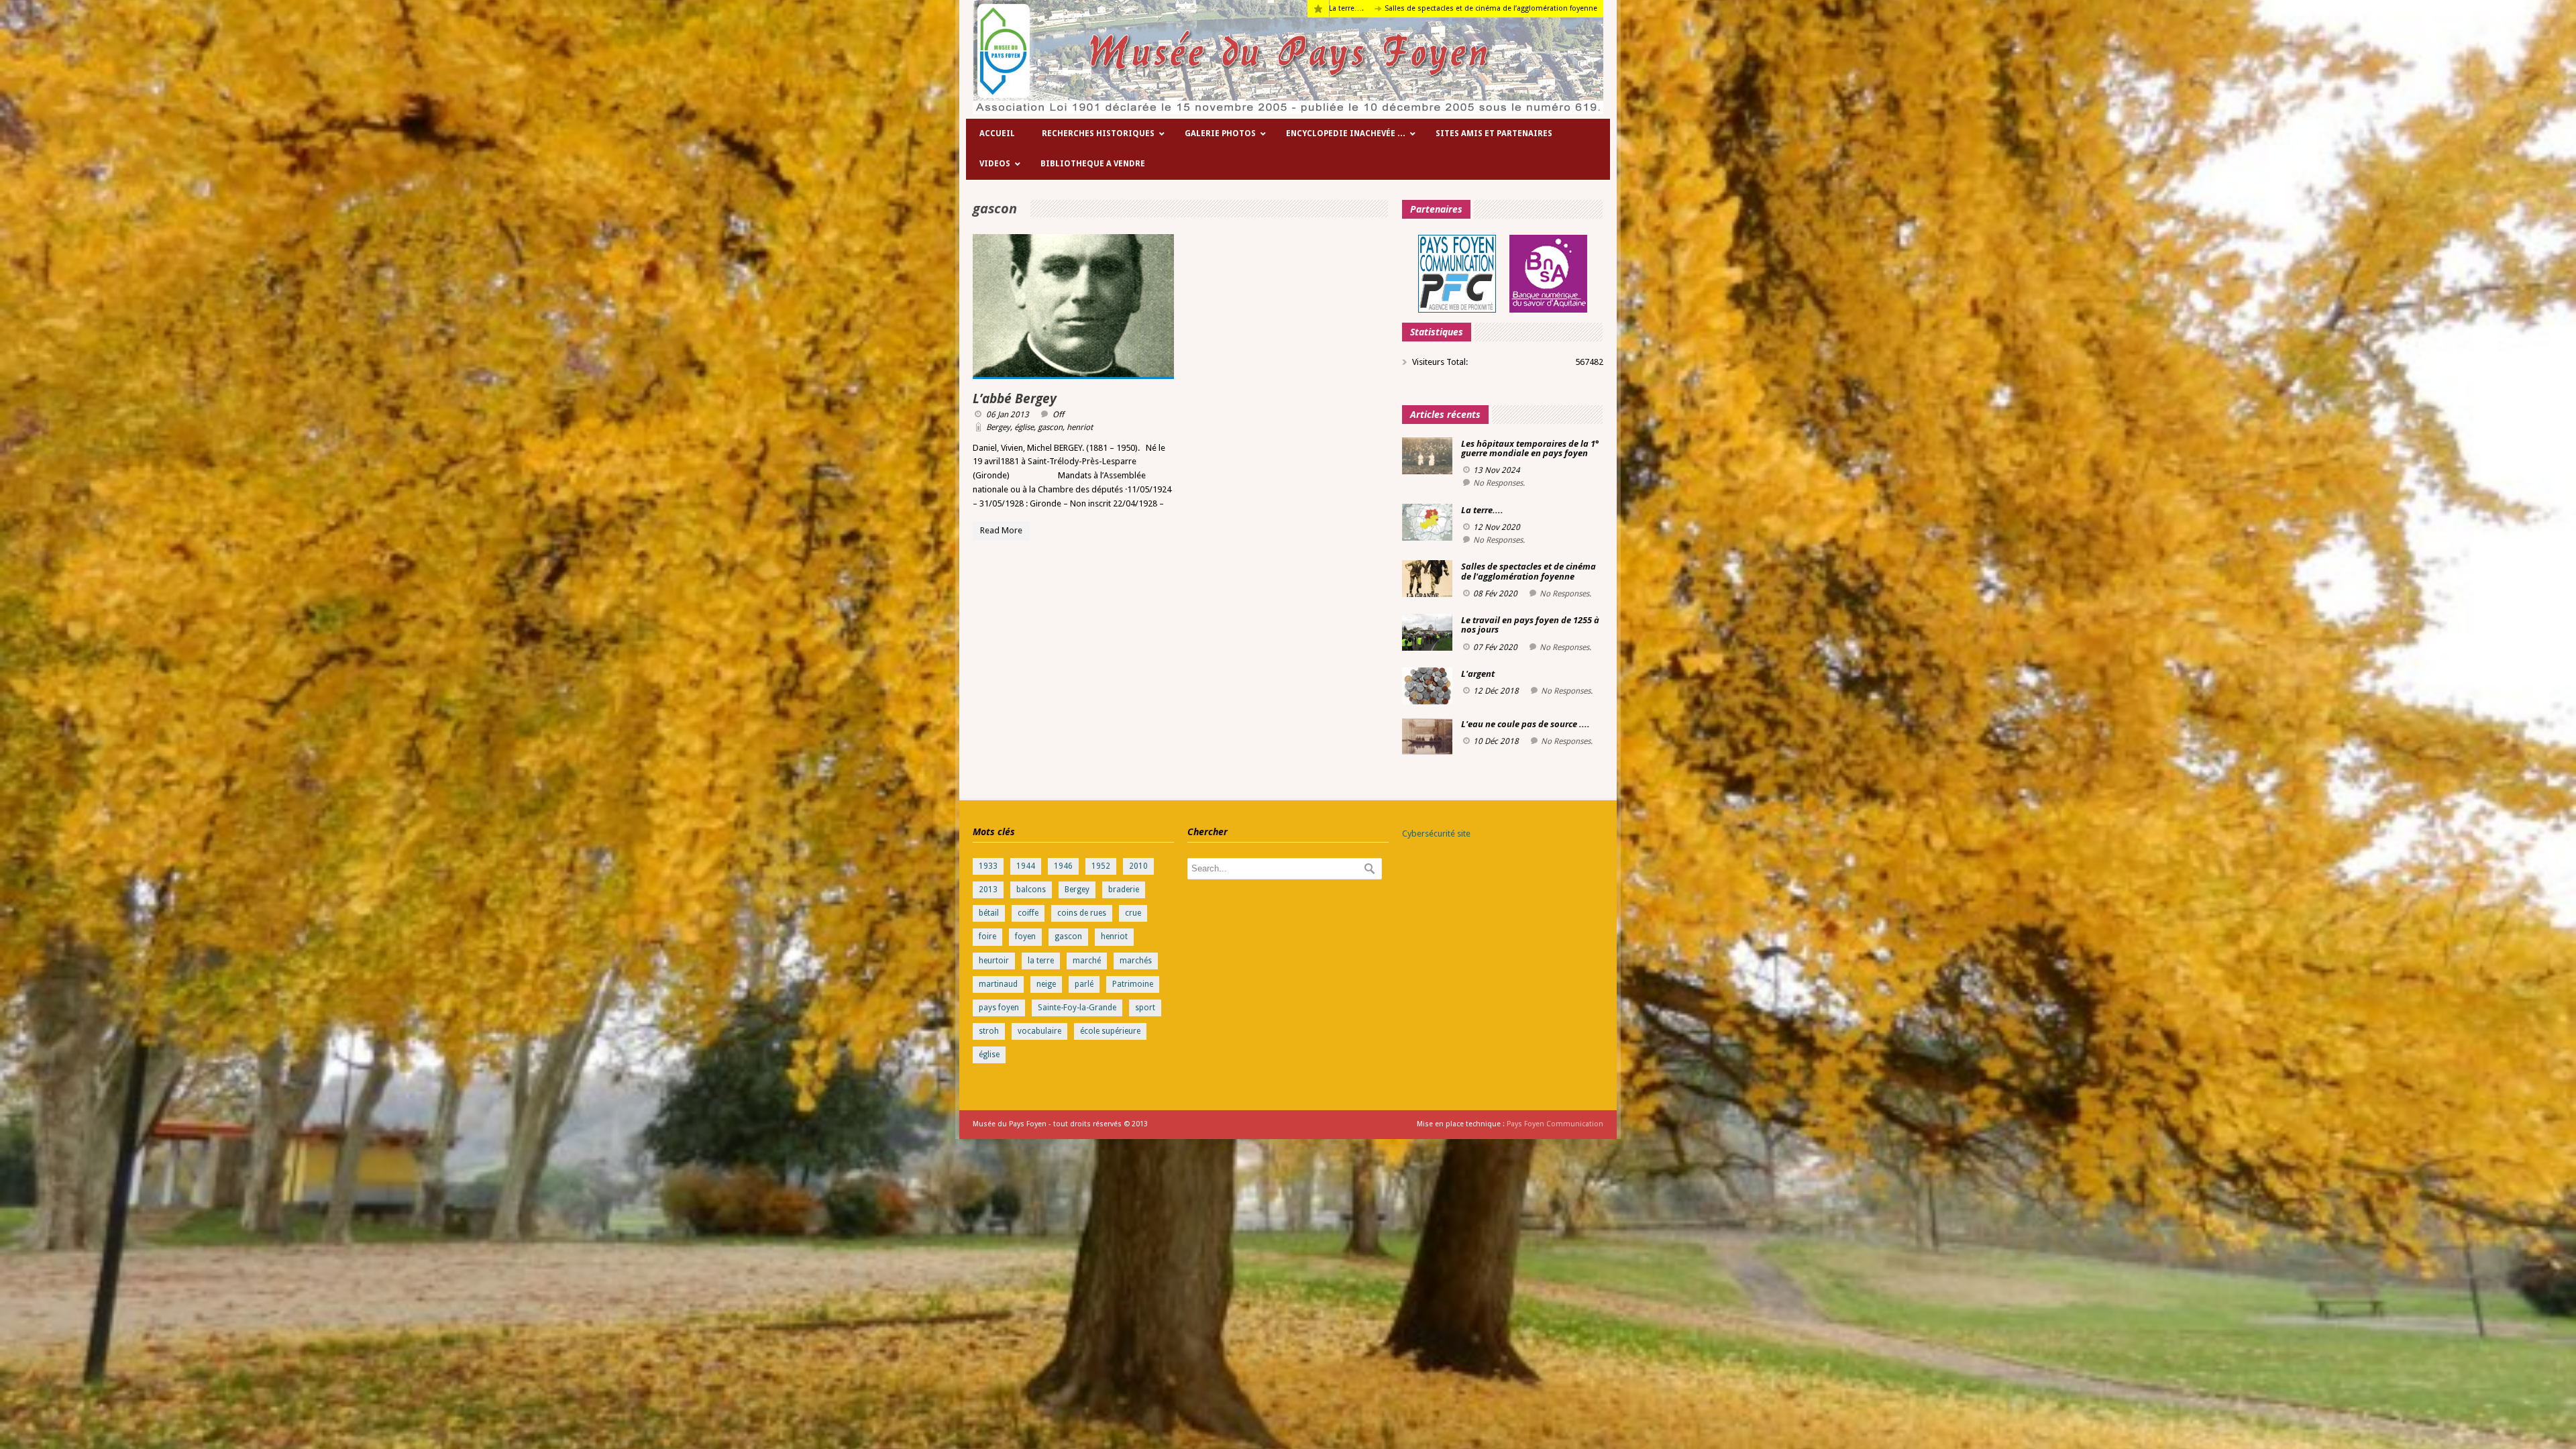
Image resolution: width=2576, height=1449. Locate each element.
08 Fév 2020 (1495, 594)
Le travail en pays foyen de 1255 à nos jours (1391, 8)
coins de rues (1082, 913)
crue (1133, 913)
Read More (1001, 530)
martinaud (998, 984)
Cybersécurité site (1436, 834)
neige (1046, 984)
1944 (1026, 866)
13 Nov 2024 (1497, 470)
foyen (1025, 936)
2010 (1138, 866)
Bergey (998, 427)
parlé (1084, 984)
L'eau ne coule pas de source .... (1525, 724)
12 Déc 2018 (1496, 691)
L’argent (1500, 8)
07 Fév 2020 (1495, 647)
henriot (1080, 427)
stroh (989, 1031)
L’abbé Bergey (1015, 398)
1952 (1101, 866)
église (1024, 427)
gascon (1050, 427)
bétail (989, 913)
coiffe (1028, 913)
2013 (988, 890)
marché (1087, 961)
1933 (988, 866)
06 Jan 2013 (1008, 415)
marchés (1136, 961)
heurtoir (994, 961)
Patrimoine (1133, 984)
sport (1145, 1008)
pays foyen (999, 1008)
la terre (1041, 961)
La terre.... (1482, 510)
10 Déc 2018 (1496, 741)
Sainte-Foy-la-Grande (1077, 1008)
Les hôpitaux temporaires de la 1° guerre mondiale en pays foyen (1530, 448)
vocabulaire (1039, 1031)
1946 (1063, 866)
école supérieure (1110, 1031)
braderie (1124, 890)
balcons (1031, 890)
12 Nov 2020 (1497, 527)
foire (987, 936)
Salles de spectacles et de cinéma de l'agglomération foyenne (1528, 571)
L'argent (1478, 674)
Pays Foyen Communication (1555, 1124)
